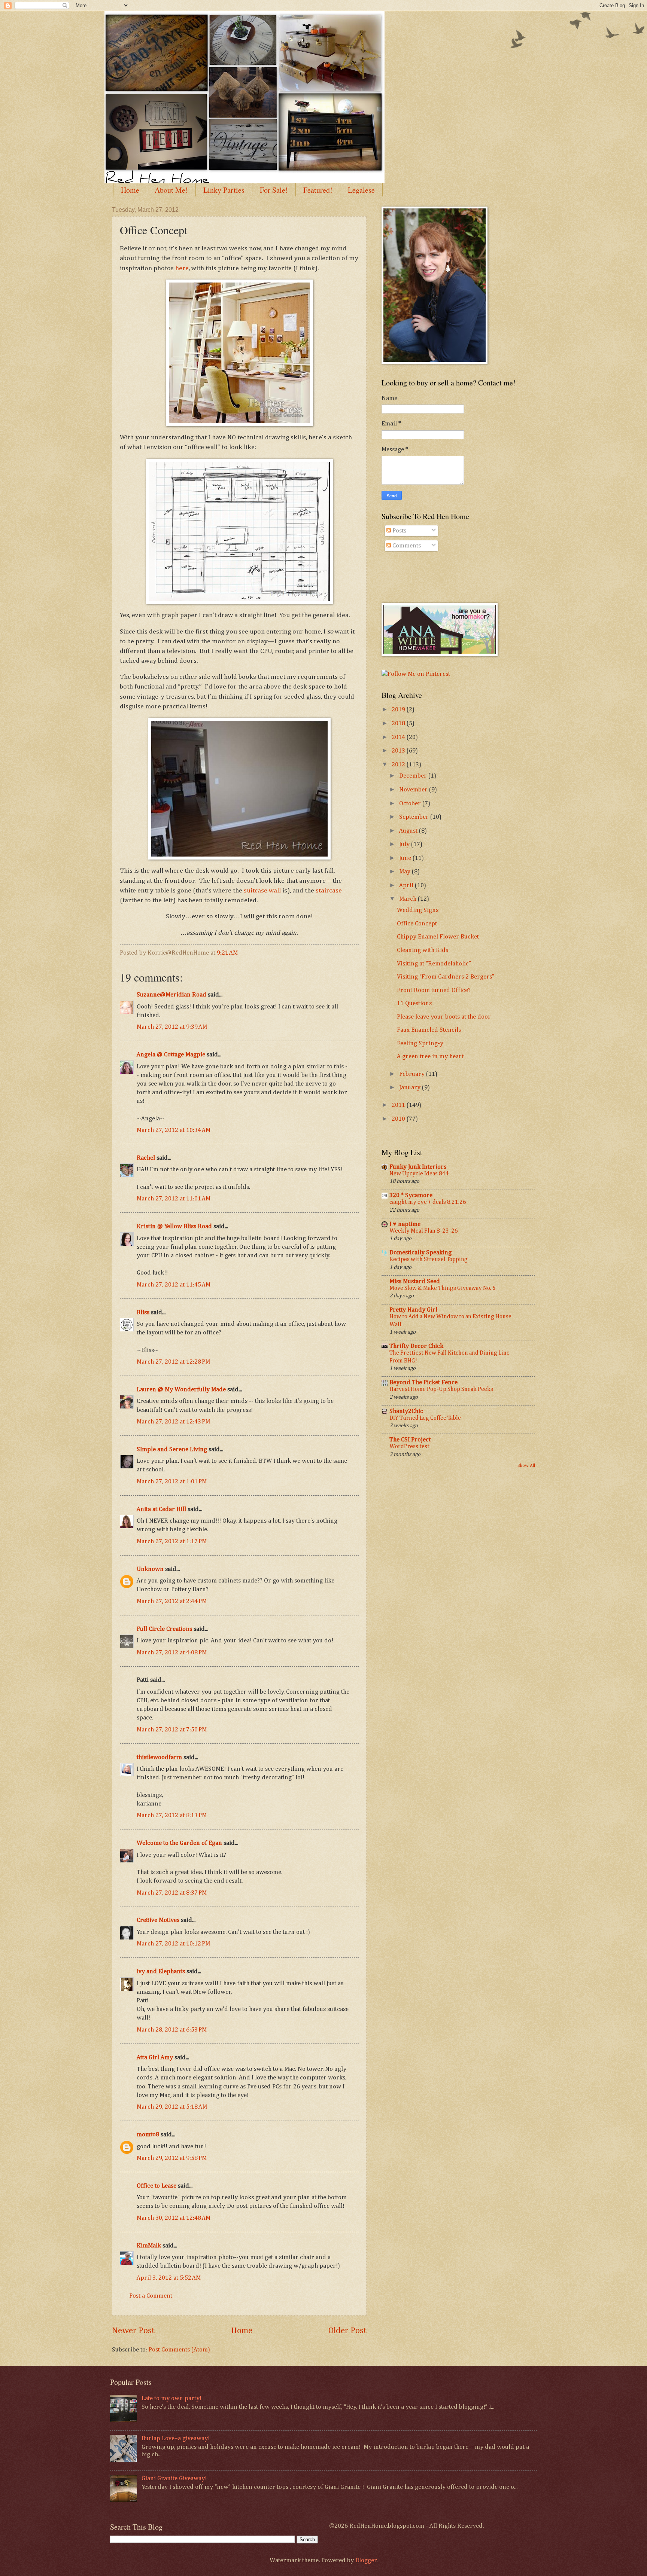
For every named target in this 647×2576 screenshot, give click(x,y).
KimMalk (149, 2246)
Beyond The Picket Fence (423, 1382)
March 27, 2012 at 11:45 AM (174, 1285)
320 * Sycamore (411, 1195)
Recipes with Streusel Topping (429, 1259)
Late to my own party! (171, 2398)
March (408, 899)
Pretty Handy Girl (413, 1310)
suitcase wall (262, 891)
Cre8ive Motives (158, 1920)
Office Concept (417, 924)
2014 (399, 737)
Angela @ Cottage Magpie (171, 1055)
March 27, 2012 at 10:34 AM (174, 1130)
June (406, 858)
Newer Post (133, 2331)
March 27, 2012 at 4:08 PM (172, 1653)
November (414, 790)
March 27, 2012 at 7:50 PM (172, 1730)
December (414, 776)
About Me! (171, 190)
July (405, 844)
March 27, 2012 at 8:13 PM (172, 1815)
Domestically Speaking (420, 1253)
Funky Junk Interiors (418, 1167)
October (411, 804)
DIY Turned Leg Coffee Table (425, 1418)
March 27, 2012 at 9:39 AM (172, 1027)
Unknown (150, 1569)
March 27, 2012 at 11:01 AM (174, 1199)
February (413, 1074)
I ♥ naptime (405, 1224)
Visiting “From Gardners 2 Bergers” (446, 977)
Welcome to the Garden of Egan (179, 1843)
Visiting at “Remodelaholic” (434, 964)
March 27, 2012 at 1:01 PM (172, 1482)
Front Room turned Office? (434, 990)
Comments (406, 546)
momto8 (148, 2135)
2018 (399, 724)
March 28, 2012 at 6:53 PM (172, 2030)
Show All (526, 1466)
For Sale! (274, 190)
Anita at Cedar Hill (162, 1509)
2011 (399, 1105)
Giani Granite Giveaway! (174, 2479)
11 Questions (414, 1003)
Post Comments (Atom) (179, 2350)
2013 (399, 751)
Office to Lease (157, 2186)
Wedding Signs (418, 910)
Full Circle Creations (164, 1629)
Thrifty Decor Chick (416, 1346)
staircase (329, 891)
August (409, 831)
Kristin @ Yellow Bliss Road (174, 1226)
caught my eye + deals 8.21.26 (428, 1202)
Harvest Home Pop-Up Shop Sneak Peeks (441, 1389)
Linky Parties (224, 190)
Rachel (146, 1158)
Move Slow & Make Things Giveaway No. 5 (443, 1288)
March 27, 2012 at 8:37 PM (172, 1893)
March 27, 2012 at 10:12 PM (173, 1944)
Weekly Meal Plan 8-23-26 (424, 1231)
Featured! (318, 190)
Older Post (347, 2331)
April (407, 886)
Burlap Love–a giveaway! (176, 2438)
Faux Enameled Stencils (429, 1030)
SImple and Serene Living (172, 1449)
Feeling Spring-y (420, 1043)
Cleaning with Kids (423, 950)
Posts (399, 531)
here (182, 268)
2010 (399, 1119)
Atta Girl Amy (155, 2058)
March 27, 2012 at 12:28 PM (173, 1362)
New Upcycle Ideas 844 (419, 1174)
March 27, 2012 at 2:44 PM (172, 1601)
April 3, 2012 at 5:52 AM (169, 2278)
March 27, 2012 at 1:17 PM (172, 1542)
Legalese (361, 190)
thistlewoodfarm (159, 1757)
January (411, 1088)
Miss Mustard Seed (415, 1281)
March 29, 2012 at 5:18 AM (172, 2107)
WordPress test (409, 1446)
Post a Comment (151, 2296)
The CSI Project (410, 1440)
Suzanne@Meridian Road (171, 995)
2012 (399, 765)
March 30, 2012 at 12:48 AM (174, 2218)
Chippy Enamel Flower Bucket (438, 937)
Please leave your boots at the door (444, 1017)
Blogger (366, 2560)
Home (130, 190)
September (415, 817)
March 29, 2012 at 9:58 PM (172, 2158)
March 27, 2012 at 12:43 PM (173, 1422)
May (405, 872)
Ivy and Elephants (161, 1971)
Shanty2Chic (406, 1411)
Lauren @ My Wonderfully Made (181, 1390)
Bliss (143, 1313)
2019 (399, 710)
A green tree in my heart (430, 1057)
